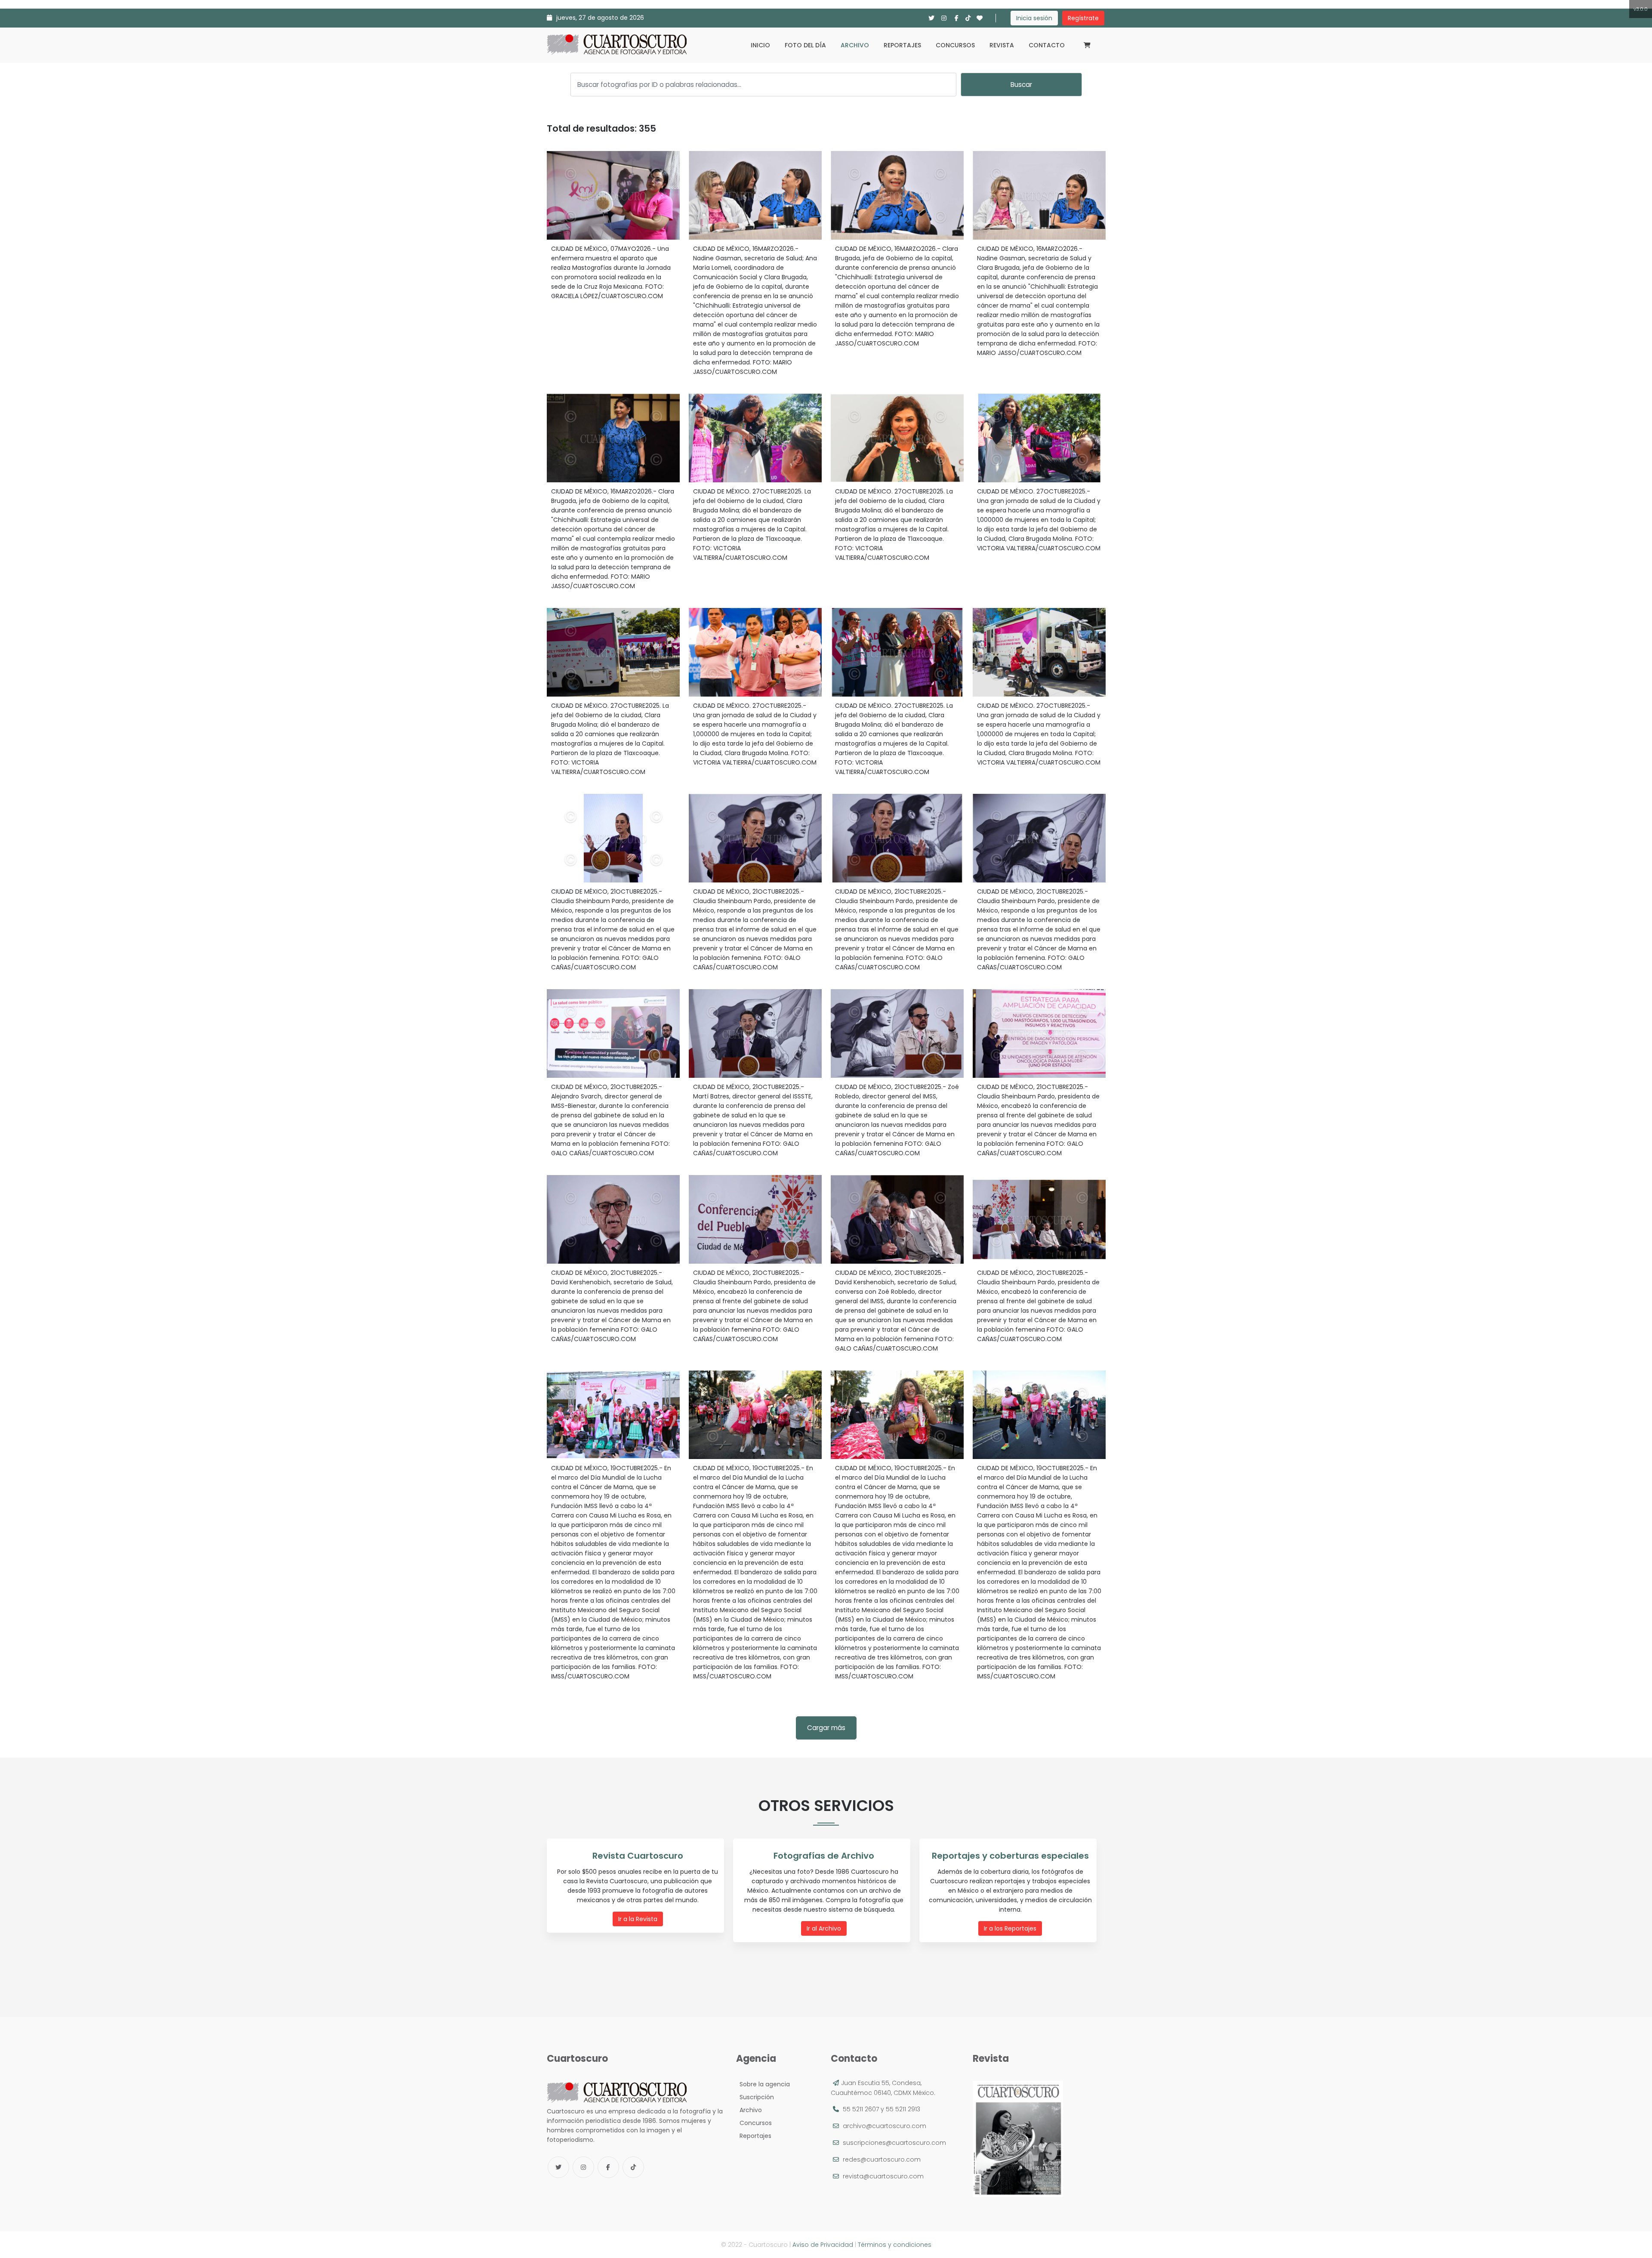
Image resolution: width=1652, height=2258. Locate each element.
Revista (1002, 45)
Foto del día (805, 45)
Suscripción (755, 2097)
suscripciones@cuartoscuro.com (894, 2143)
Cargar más (826, 1728)
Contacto (1047, 45)
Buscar (1021, 85)
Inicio (760, 45)
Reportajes (902, 45)
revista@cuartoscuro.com (883, 2176)
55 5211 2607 (861, 2109)
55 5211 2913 (903, 2109)
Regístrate (1083, 18)
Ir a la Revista (638, 1919)
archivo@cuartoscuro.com (885, 2126)
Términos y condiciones (895, 2245)
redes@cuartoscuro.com (882, 2159)
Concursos (955, 45)
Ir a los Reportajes (1010, 1928)
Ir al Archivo (824, 1928)
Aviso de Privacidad (823, 2245)
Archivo (855, 45)
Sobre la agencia (763, 2084)
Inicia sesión (1034, 18)
